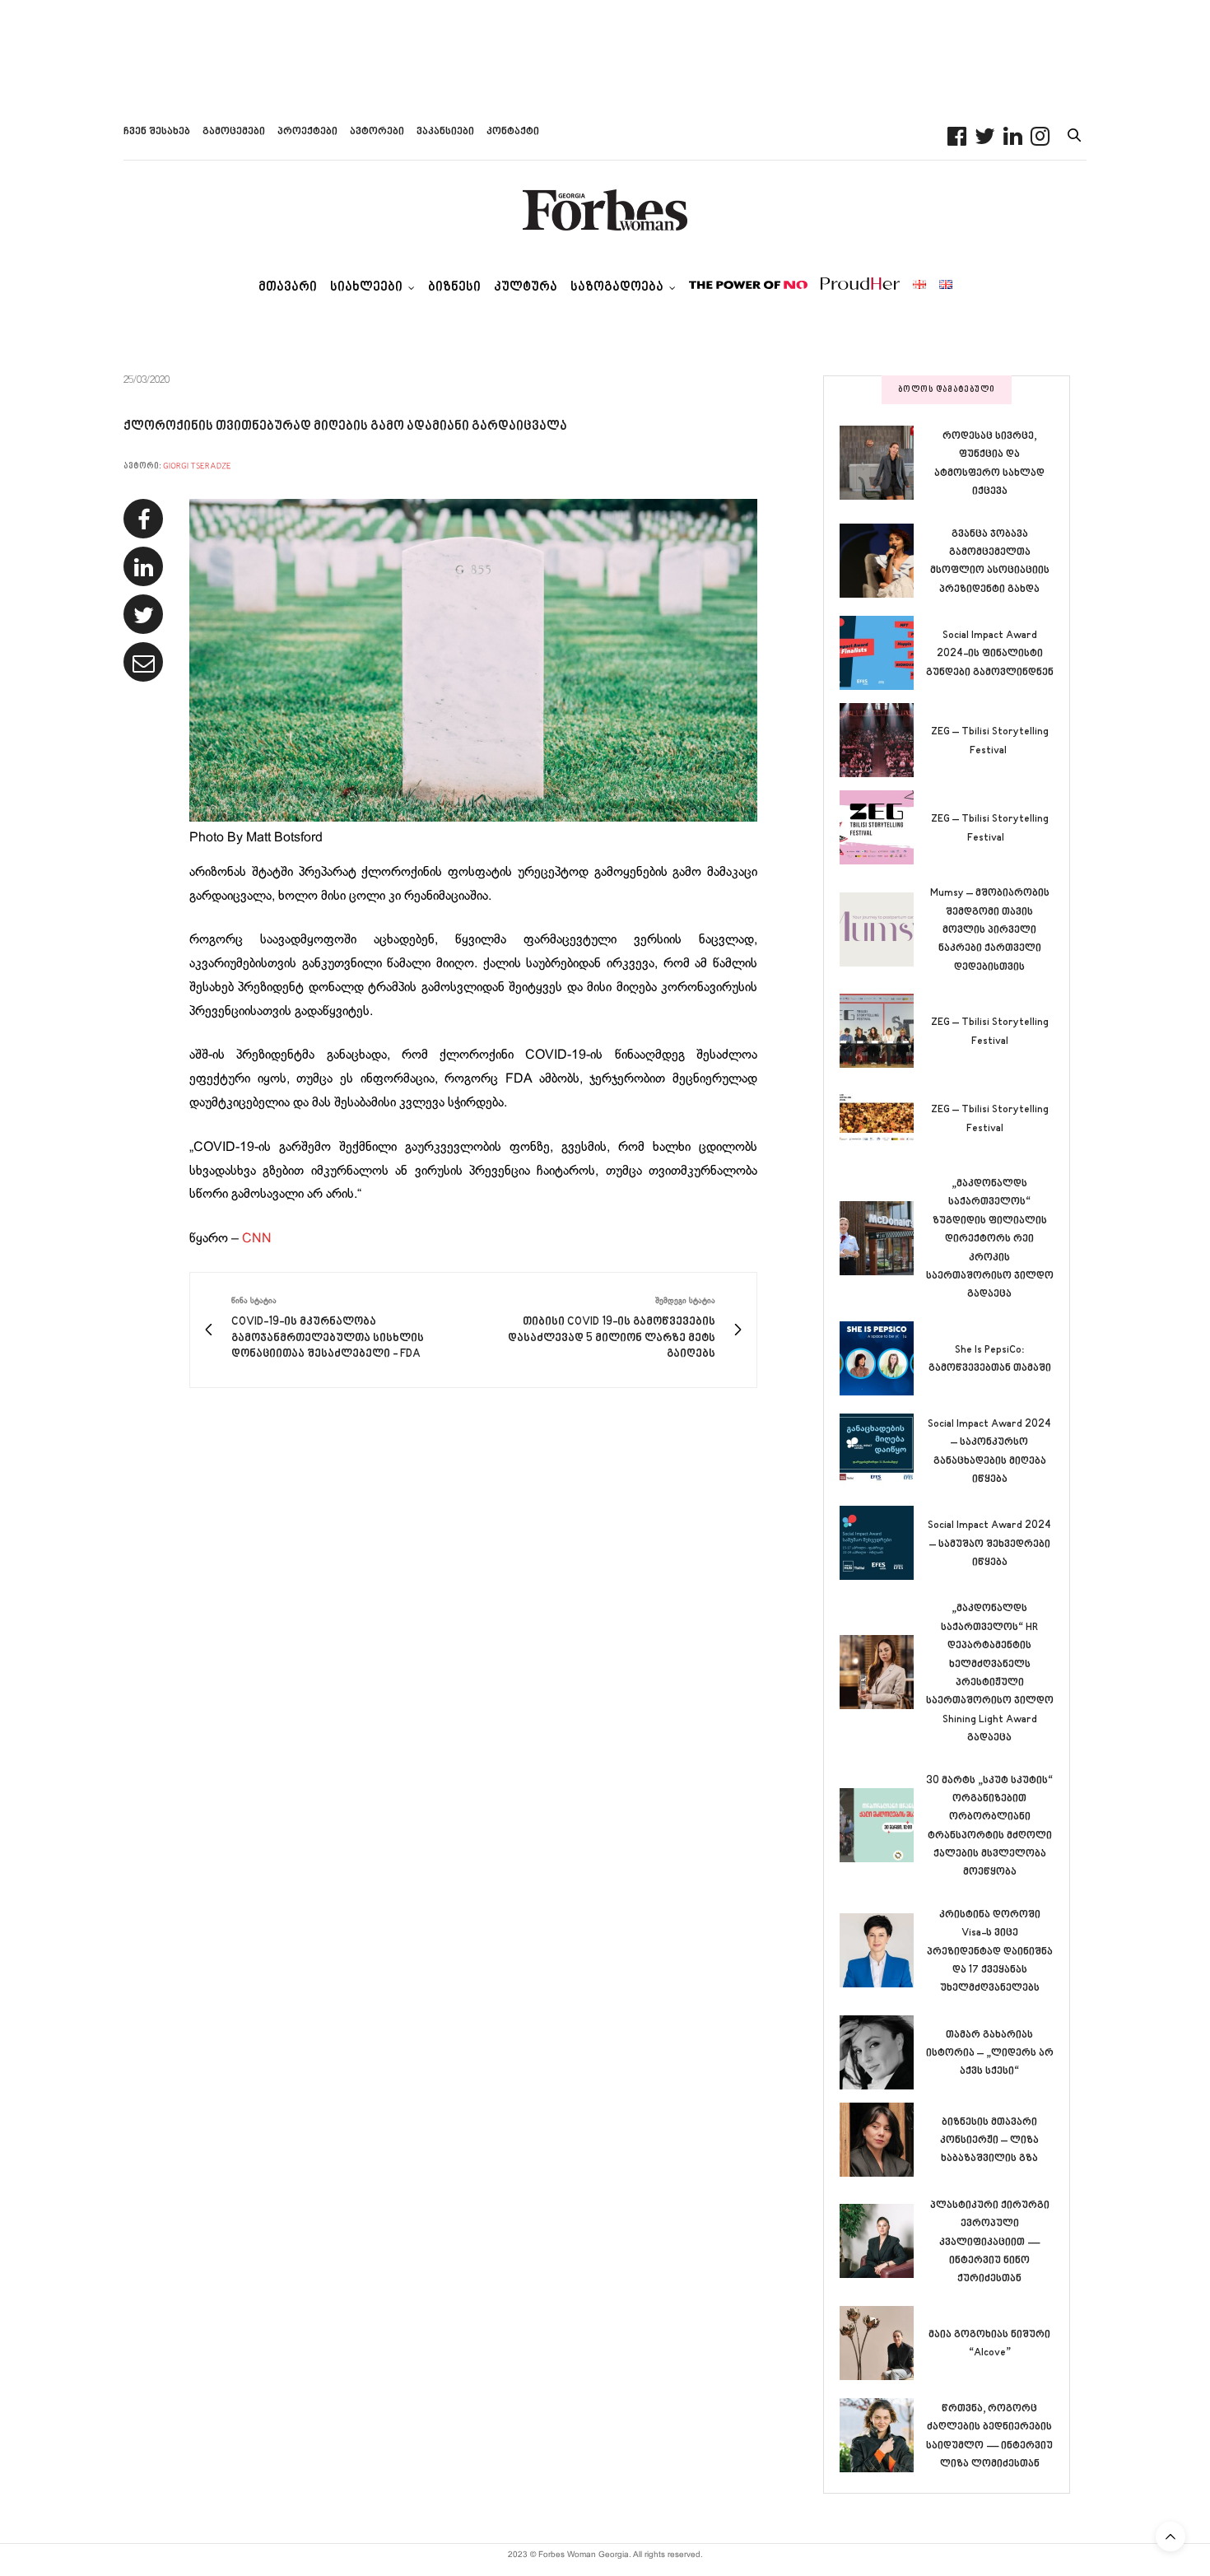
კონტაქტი (513, 132)
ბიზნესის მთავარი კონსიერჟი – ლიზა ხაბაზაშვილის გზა (989, 2141)
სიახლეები (366, 288)
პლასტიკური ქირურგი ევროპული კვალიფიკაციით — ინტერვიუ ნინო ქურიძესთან (990, 2243)
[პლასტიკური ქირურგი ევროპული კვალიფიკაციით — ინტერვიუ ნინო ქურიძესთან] (883, 2241)
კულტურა (526, 288)
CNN (257, 1239)
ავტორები (377, 132)
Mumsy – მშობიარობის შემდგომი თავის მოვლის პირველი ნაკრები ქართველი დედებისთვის (990, 930)
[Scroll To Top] (1170, 2536)
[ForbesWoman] (605, 210)
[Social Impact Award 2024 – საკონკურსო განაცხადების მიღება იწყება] (883, 1451)
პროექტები (307, 132)
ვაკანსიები (445, 132)
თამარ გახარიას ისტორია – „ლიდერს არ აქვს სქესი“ (990, 2054)
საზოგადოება (617, 288)
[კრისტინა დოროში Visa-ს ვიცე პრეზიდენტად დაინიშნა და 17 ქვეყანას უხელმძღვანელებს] (883, 1950)
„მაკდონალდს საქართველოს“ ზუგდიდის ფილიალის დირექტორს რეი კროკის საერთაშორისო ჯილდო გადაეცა (990, 1239)
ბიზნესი (454, 288)
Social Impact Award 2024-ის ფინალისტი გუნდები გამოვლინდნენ (990, 654)
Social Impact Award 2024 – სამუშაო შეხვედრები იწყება (989, 1544)
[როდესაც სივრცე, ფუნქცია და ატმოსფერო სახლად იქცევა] (883, 463)
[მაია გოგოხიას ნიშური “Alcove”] (883, 2343)
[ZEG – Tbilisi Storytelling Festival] (883, 740)
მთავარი (288, 288)
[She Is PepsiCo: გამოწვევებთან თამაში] (883, 1358)
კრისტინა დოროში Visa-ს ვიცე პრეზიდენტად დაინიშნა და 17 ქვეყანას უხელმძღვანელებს (990, 1952)
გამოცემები (234, 132)
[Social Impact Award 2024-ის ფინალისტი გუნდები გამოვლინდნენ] (883, 653)
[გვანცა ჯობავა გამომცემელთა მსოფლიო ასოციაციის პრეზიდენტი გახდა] (883, 561)
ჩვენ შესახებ (157, 132)
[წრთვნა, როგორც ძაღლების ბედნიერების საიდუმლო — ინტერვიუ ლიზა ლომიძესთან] (883, 2435)
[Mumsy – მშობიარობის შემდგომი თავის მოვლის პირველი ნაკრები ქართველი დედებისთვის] (883, 929)
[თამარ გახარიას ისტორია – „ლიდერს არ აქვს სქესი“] (883, 2052)
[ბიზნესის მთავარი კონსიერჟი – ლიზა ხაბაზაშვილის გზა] (883, 2140)
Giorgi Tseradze (197, 466)
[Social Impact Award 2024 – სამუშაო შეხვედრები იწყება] (883, 1543)
